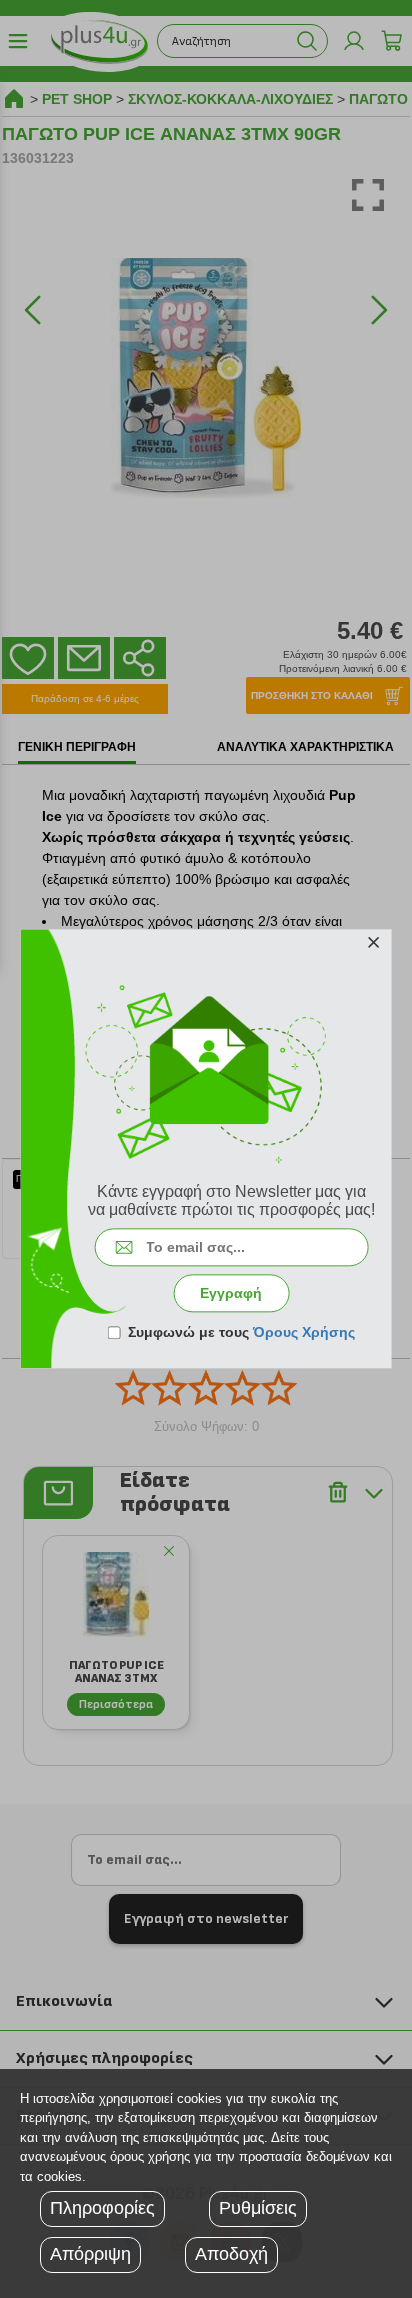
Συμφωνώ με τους (241, 1333)
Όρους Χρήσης (304, 1333)
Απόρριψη (90, 2254)
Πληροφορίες (102, 2208)
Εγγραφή (231, 1294)
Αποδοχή (231, 2254)
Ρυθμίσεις (258, 2208)
